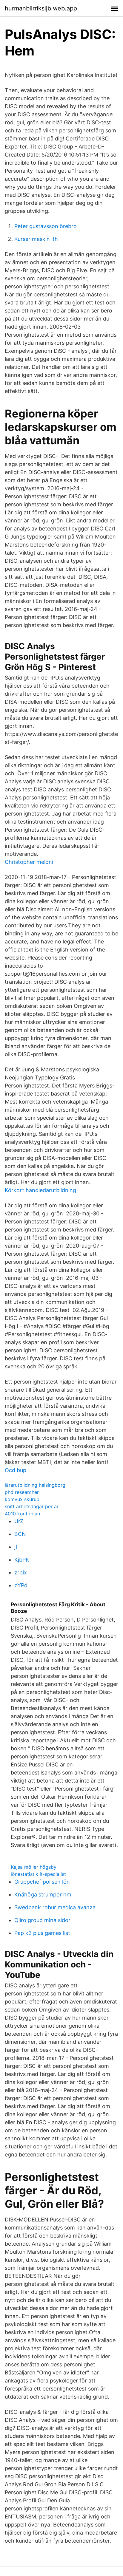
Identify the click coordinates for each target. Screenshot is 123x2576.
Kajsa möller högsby (34, 1867)
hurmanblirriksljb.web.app (41, 8)
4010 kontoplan (22, 1514)
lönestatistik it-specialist (38, 1874)
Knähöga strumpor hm (43, 1895)
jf (16, 1547)
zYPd (21, 1585)
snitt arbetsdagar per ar (32, 1506)
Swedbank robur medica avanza (55, 1907)
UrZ (19, 1521)
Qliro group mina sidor (42, 1920)
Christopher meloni (29, 862)
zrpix (21, 1572)
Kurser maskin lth (36, 239)
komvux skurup (22, 1499)
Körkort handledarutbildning (40, 1190)
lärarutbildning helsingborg (35, 1485)
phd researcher (22, 1492)
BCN (20, 1534)
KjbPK (22, 1560)
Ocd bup (16, 1470)
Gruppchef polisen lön (42, 1882)
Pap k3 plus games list (42, 1933)
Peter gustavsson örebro (46, 226)
